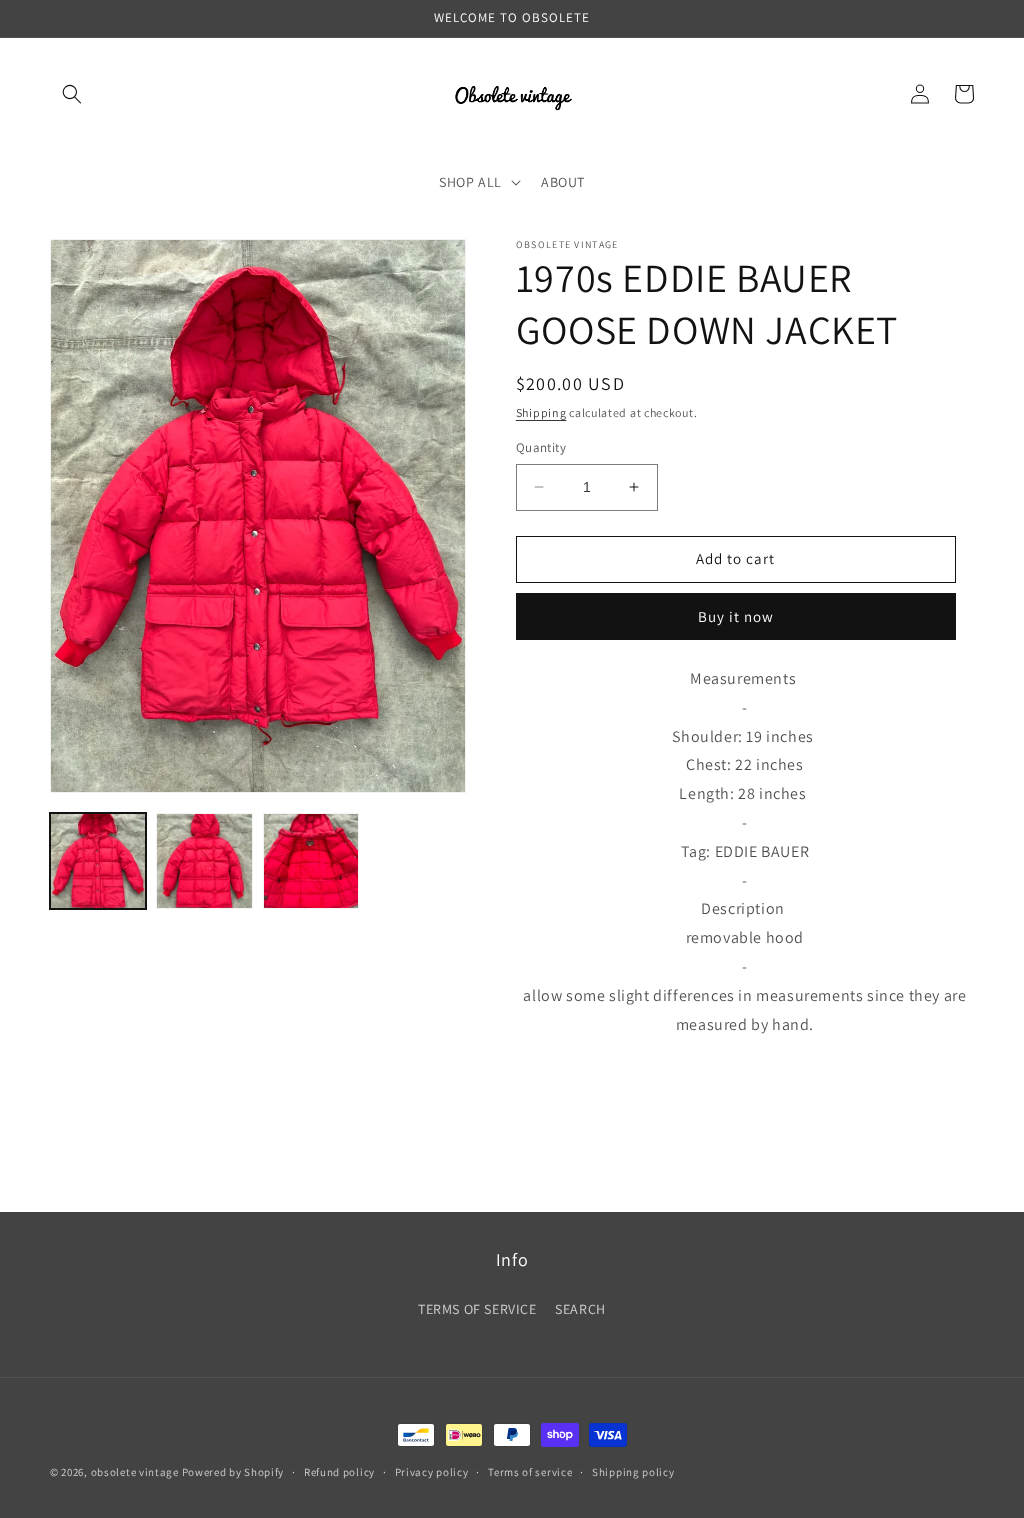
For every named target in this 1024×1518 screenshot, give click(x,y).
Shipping (541, 412)
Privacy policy (432, 1472)
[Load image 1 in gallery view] (98, 861)
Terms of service (530, 1472)
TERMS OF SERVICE (477, 1309)
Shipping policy (633, 1472)
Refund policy (339, 1472)
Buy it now (736, 616)
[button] (72, 94)
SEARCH (580, 1309)
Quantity (541, 447)
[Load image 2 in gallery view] (204, 861)
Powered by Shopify (233, 1472)
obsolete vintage (136, 1472)
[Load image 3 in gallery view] (311, 861)
